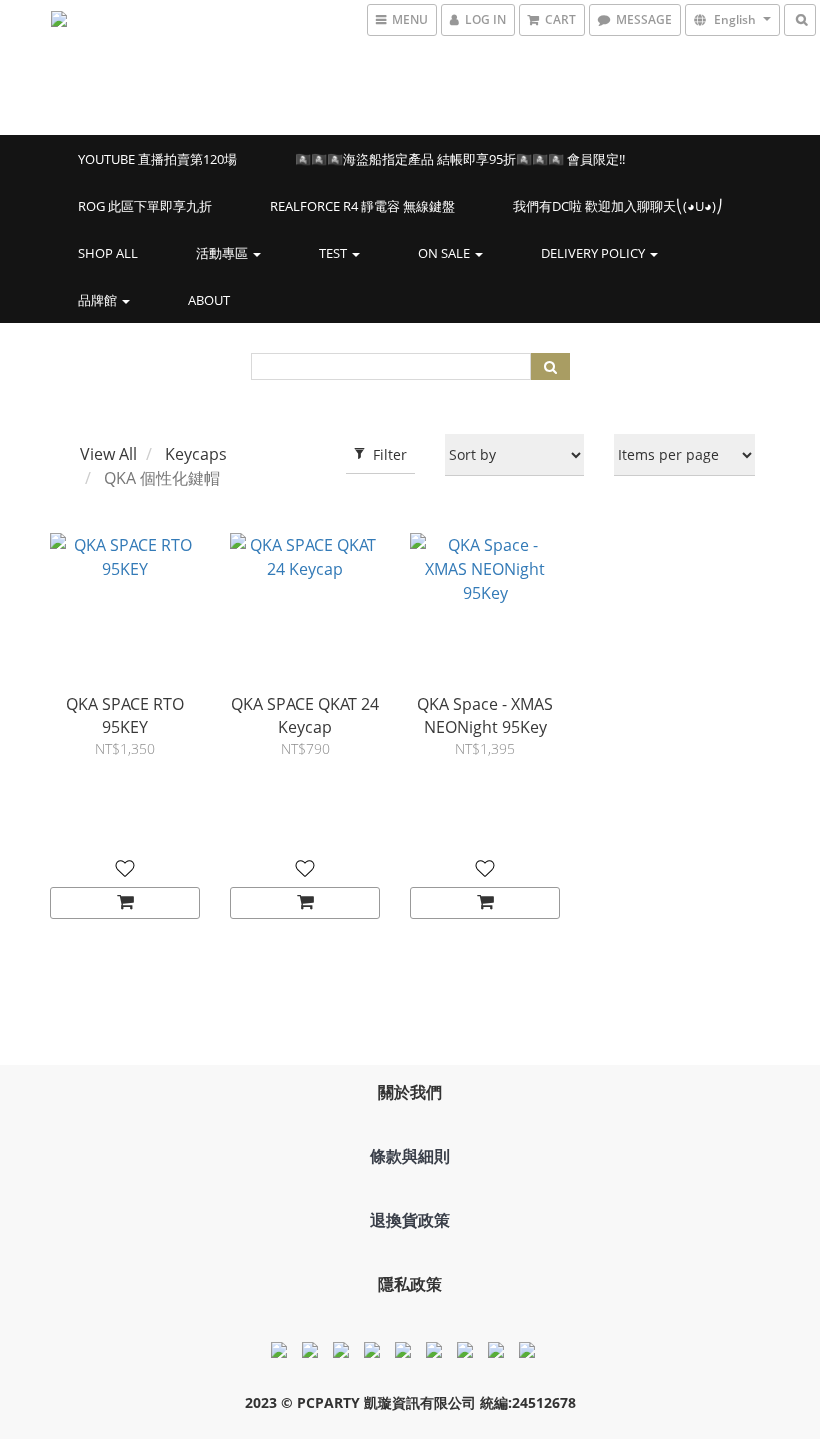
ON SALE (445, 253)
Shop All (108, 253)
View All (108, 454)
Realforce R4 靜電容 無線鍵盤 (362, 206)
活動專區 (223, 253)
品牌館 (99, 300)
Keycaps (196, 454)
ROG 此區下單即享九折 (145, 206)
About (209, 300)
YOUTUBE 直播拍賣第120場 (157, 159)
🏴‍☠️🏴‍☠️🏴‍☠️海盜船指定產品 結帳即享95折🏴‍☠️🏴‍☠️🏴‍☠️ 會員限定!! (460, 159)
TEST (334, 253)
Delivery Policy (594, 253)
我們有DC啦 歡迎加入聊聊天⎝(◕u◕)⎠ (618, 206)
